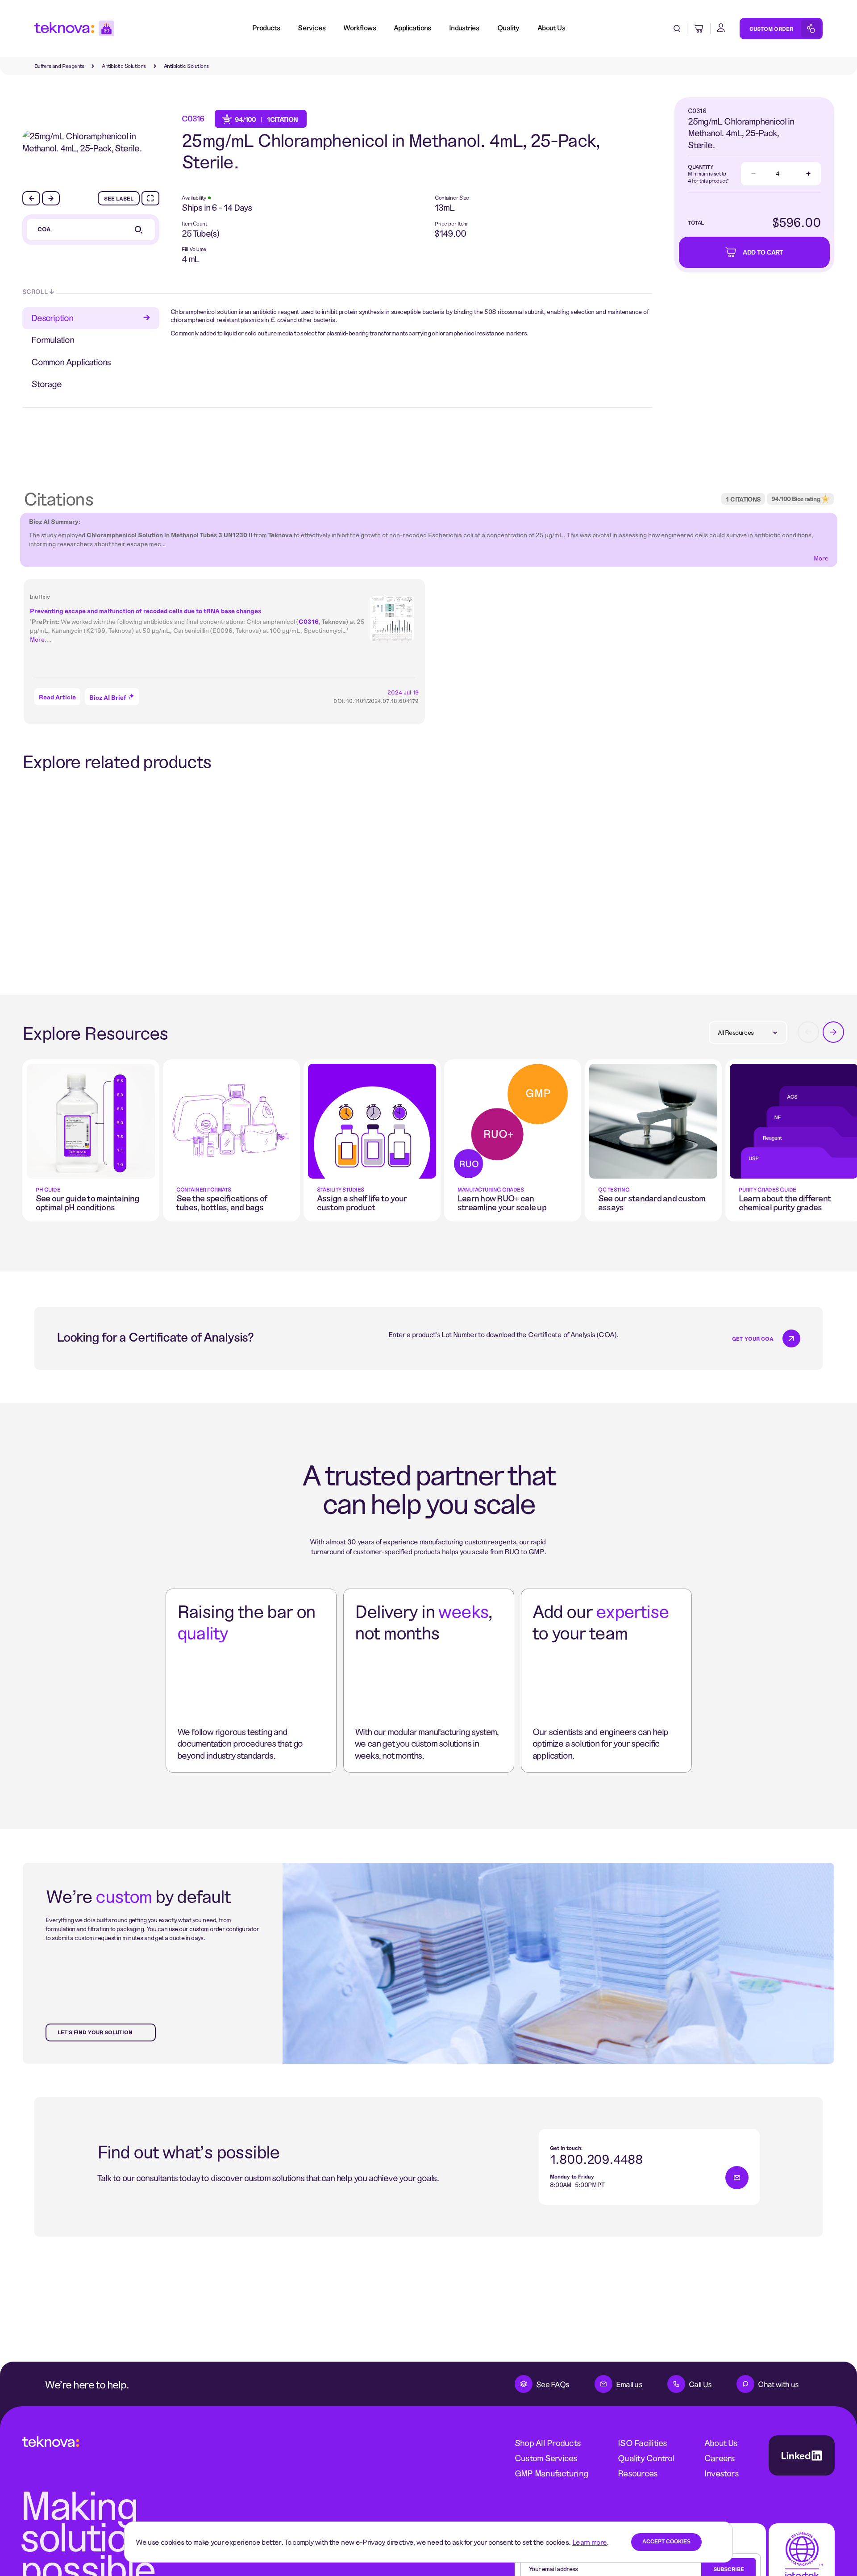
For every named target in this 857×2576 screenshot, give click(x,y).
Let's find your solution (95, 2032)
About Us (721, 2443)
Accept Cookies (666, 2542)
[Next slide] (51, 198)
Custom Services (546, 2458)
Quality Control (646, 2458)
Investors (722, 2473)
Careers (720, 2458)
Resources (638, 2473)
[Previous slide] (31, 198)
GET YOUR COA (753, 1338)
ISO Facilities (642, 2443)
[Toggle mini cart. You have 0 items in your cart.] (699, 29)
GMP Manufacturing (551, 2473)
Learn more (590, 2542)
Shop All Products (548, 2443)
